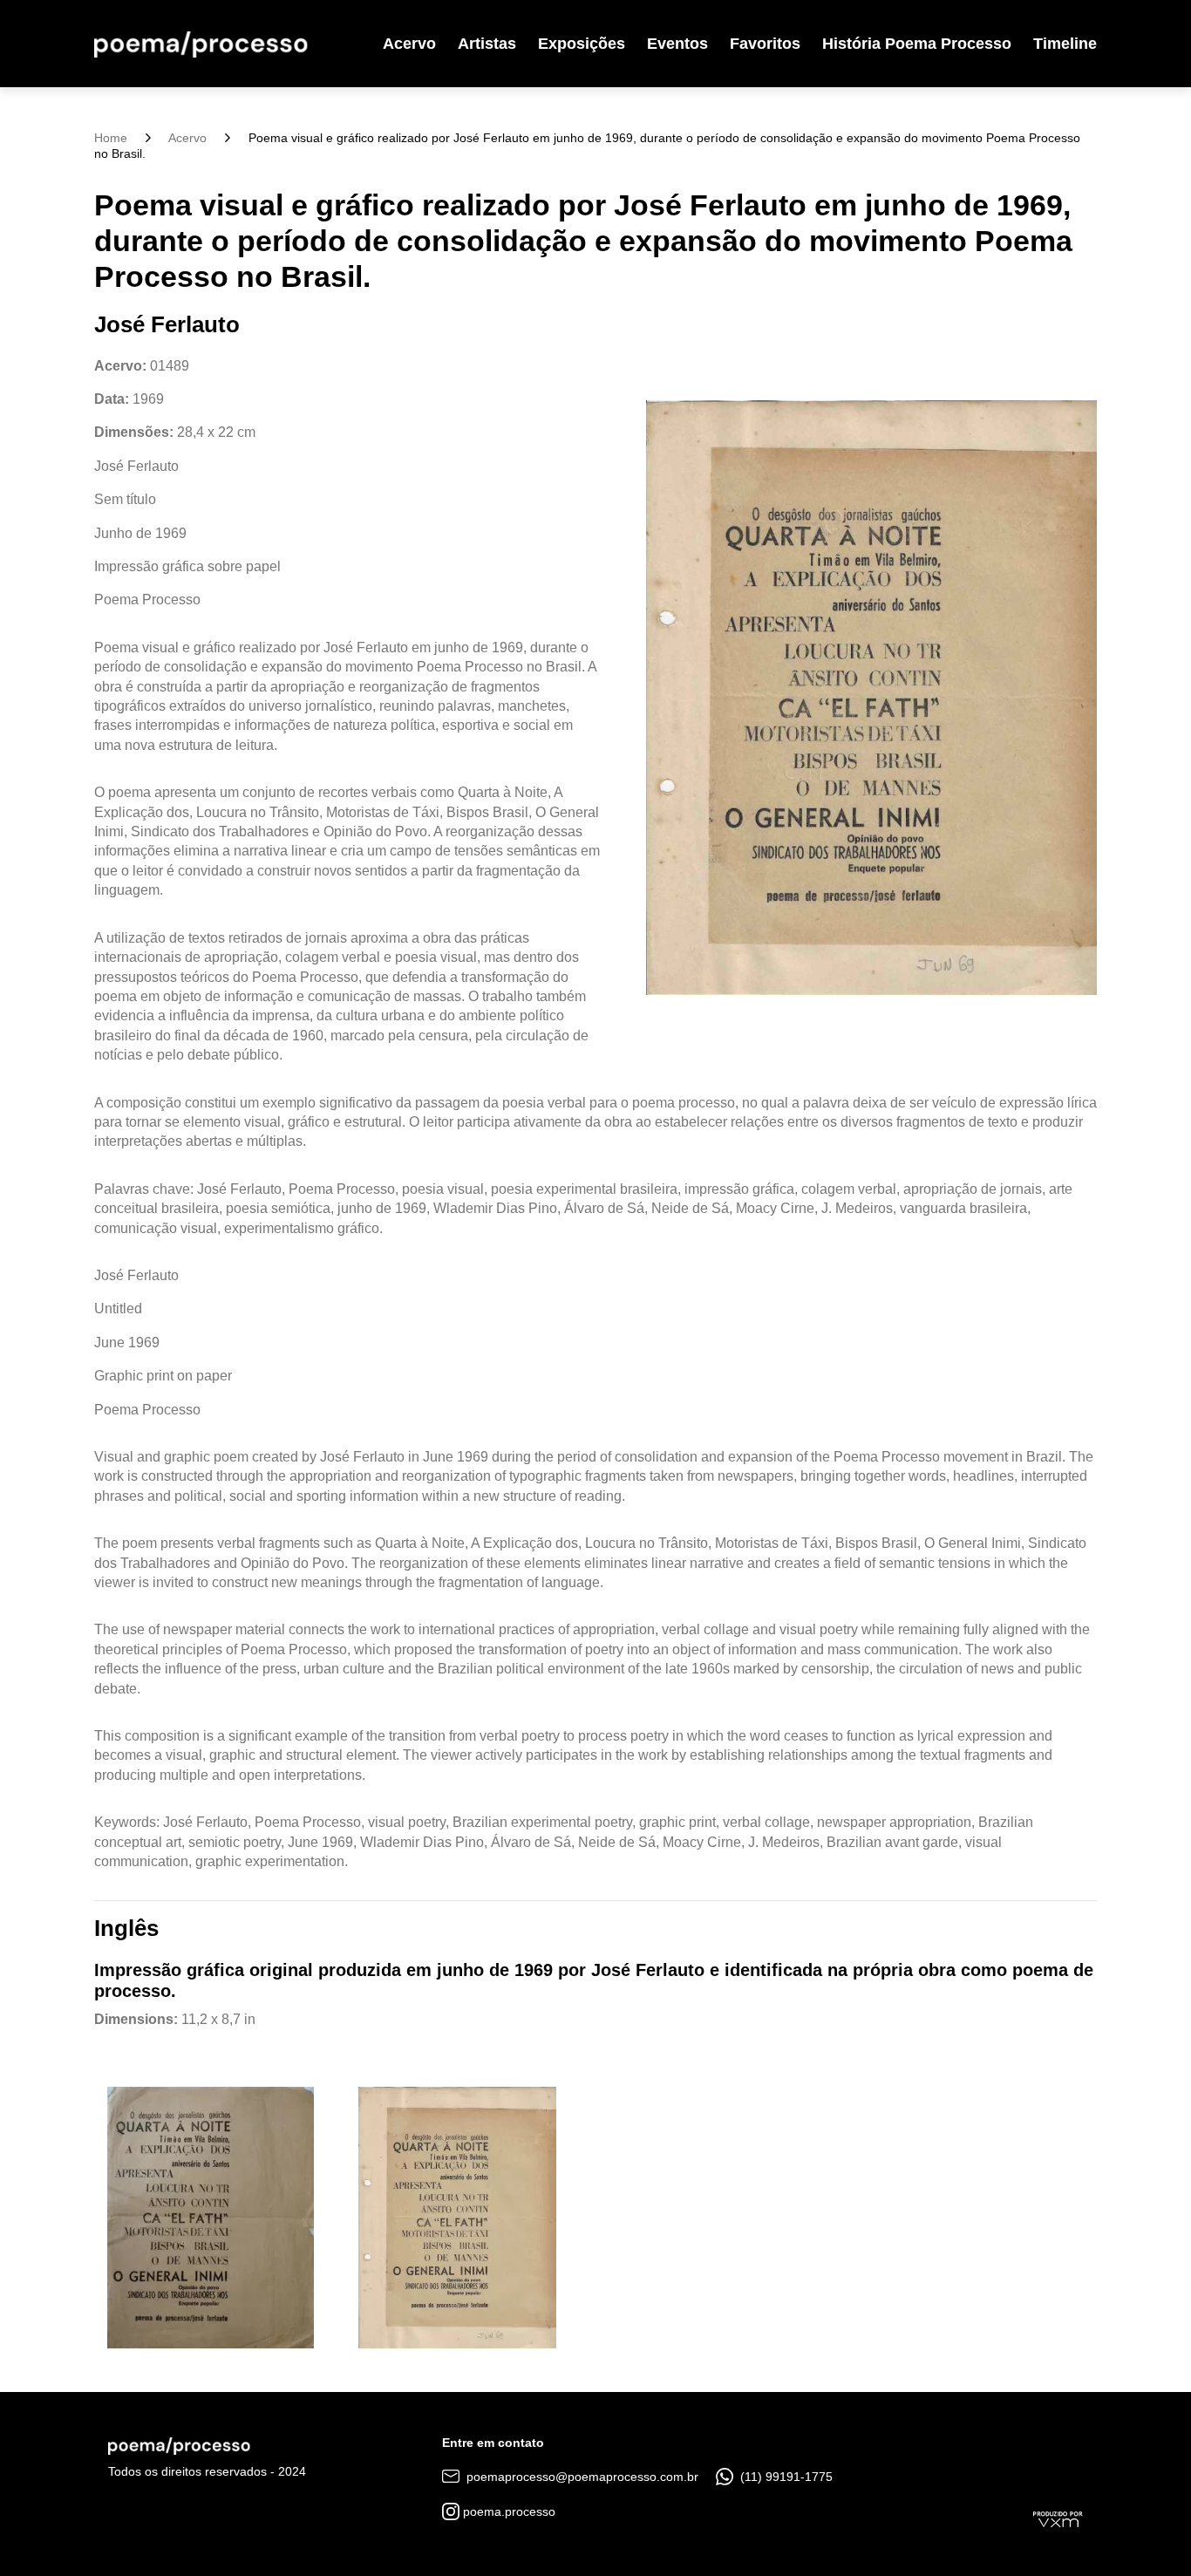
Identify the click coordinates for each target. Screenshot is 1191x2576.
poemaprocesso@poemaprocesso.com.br (581, 2477)
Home (111, 138)
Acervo (409, 44)
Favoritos (765, 44)
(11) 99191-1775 (785, 2477)
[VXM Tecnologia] (1058, 2518)
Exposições (582, 44)
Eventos (677, 44)
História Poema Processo (917, 44)
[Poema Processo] (201, 44)
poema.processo (507, 2511)
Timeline (1065, 44)
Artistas (487, 44)
